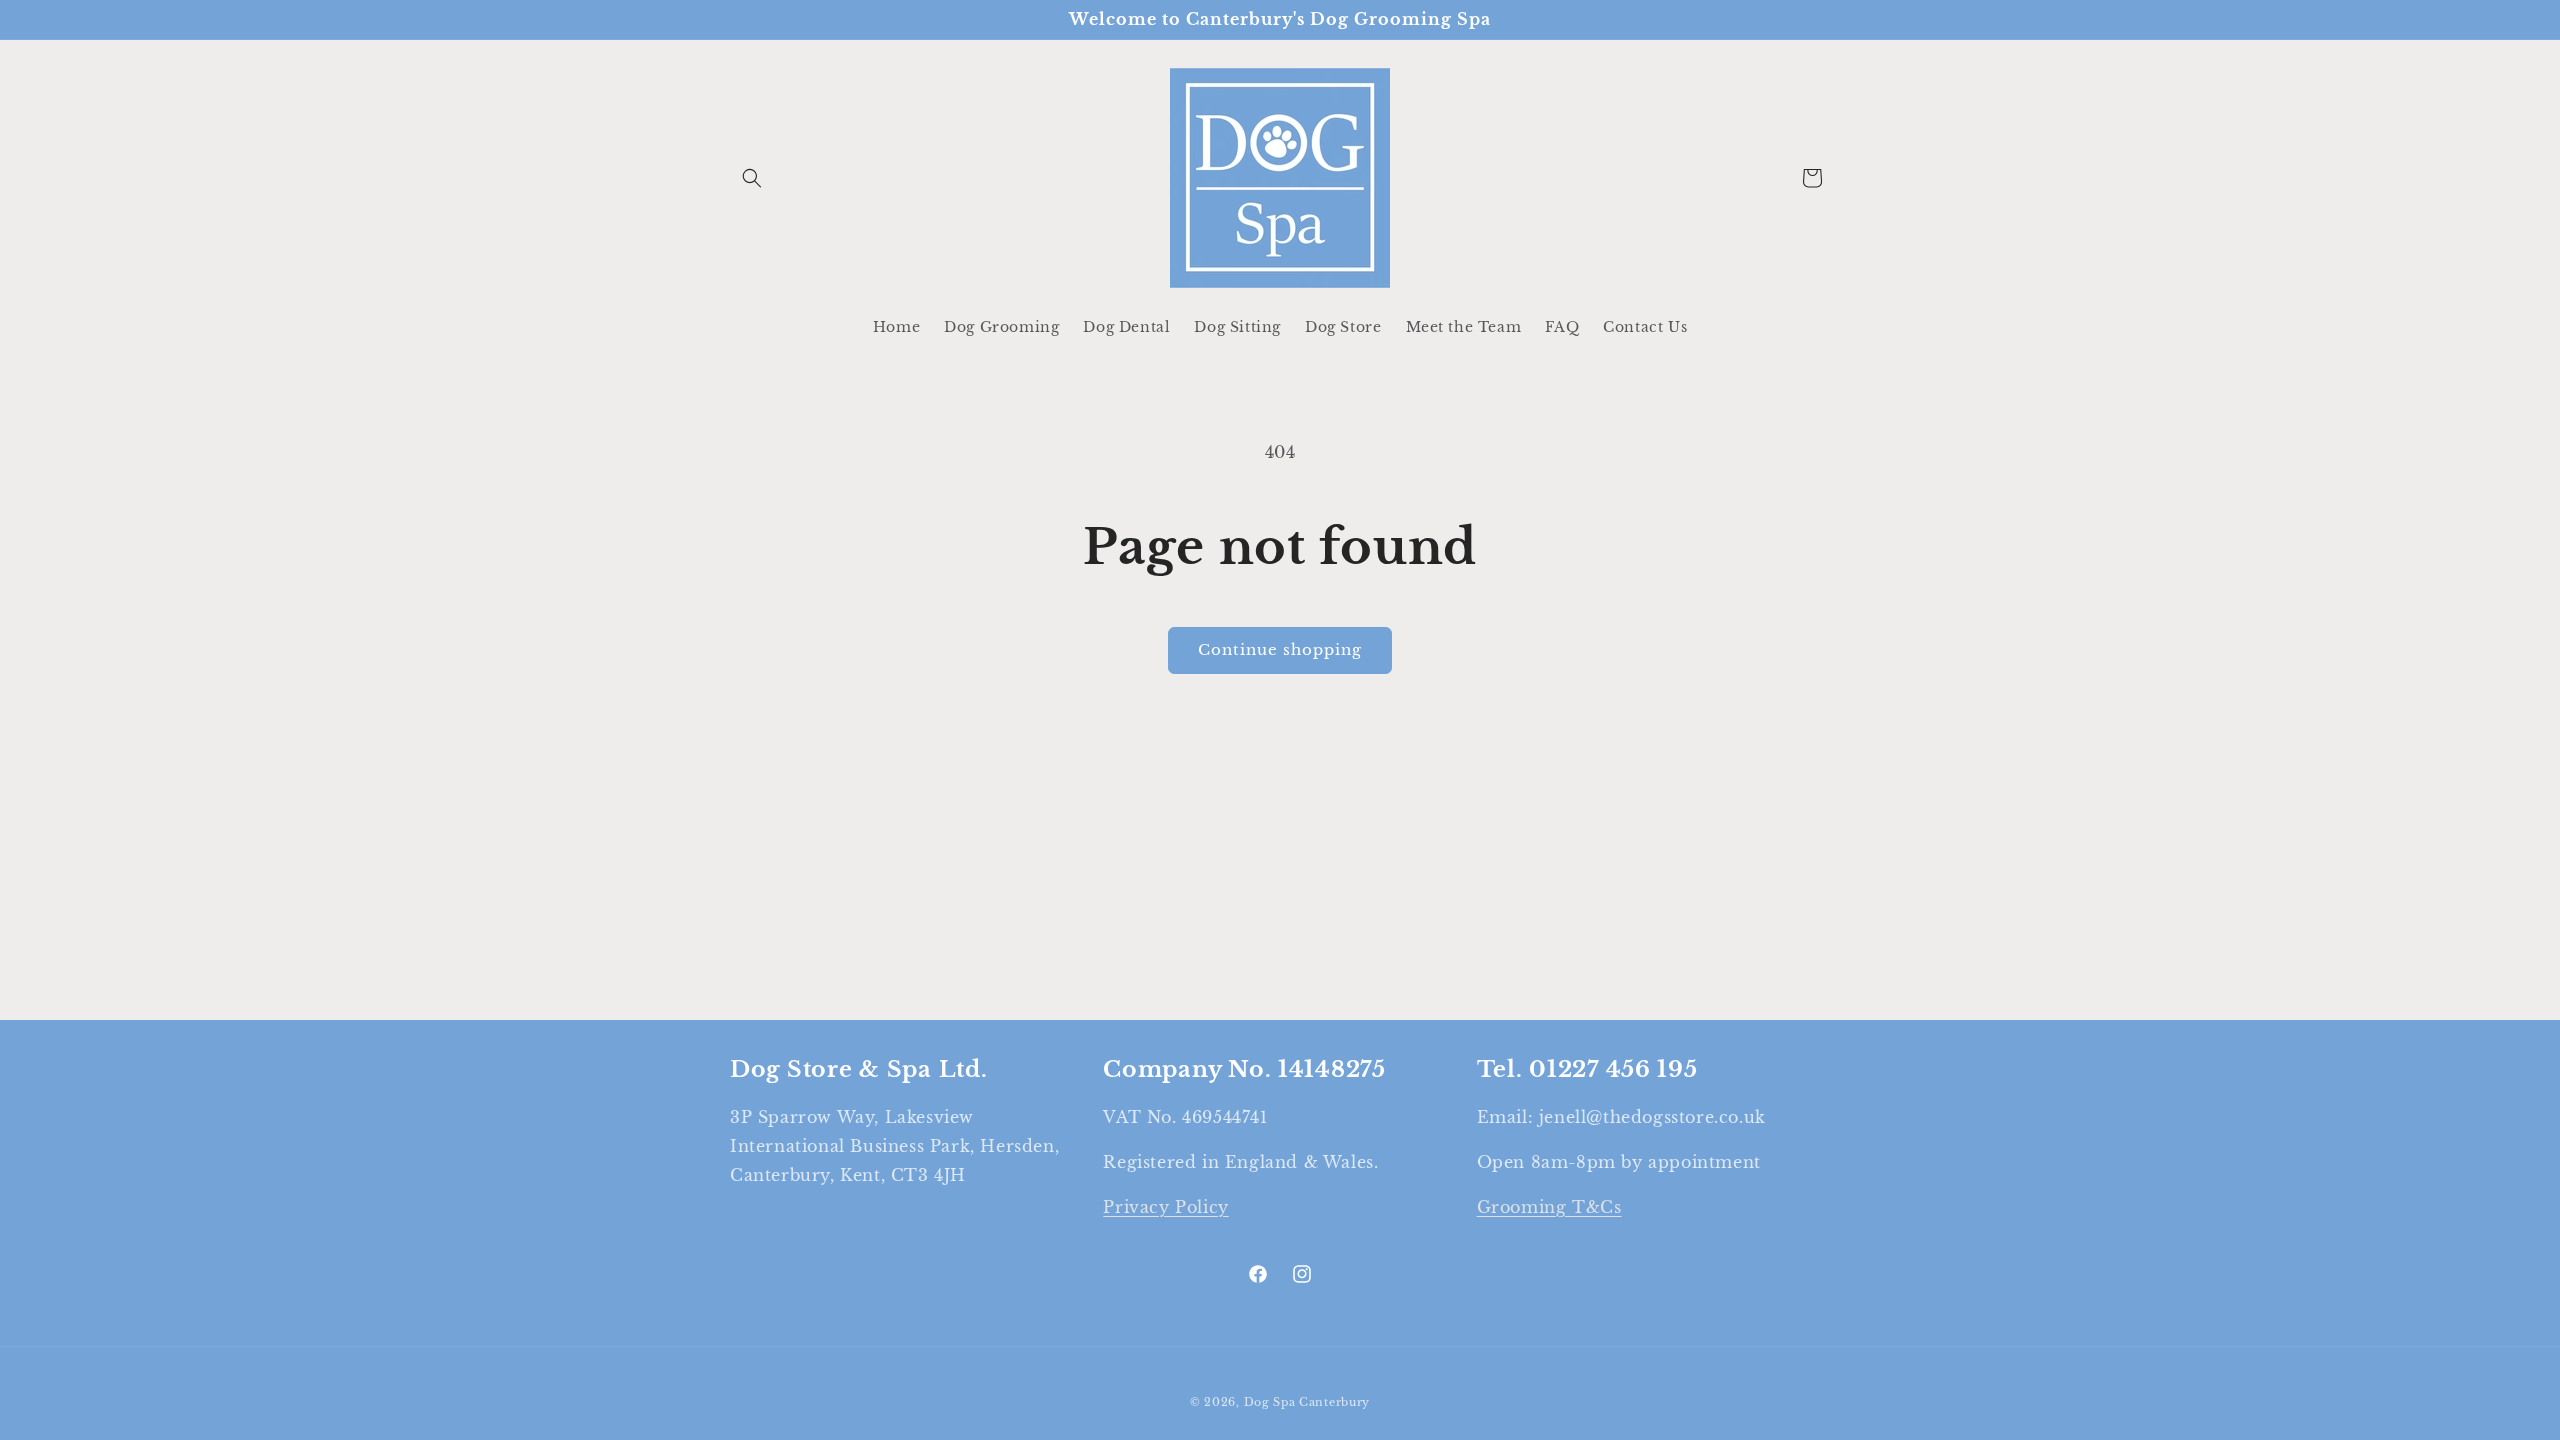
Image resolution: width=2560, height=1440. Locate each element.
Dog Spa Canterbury (1307, 1402)
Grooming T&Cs (1549, 1207)
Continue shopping (1280, 649)
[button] (752, 178)
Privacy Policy (1165, 1207)
